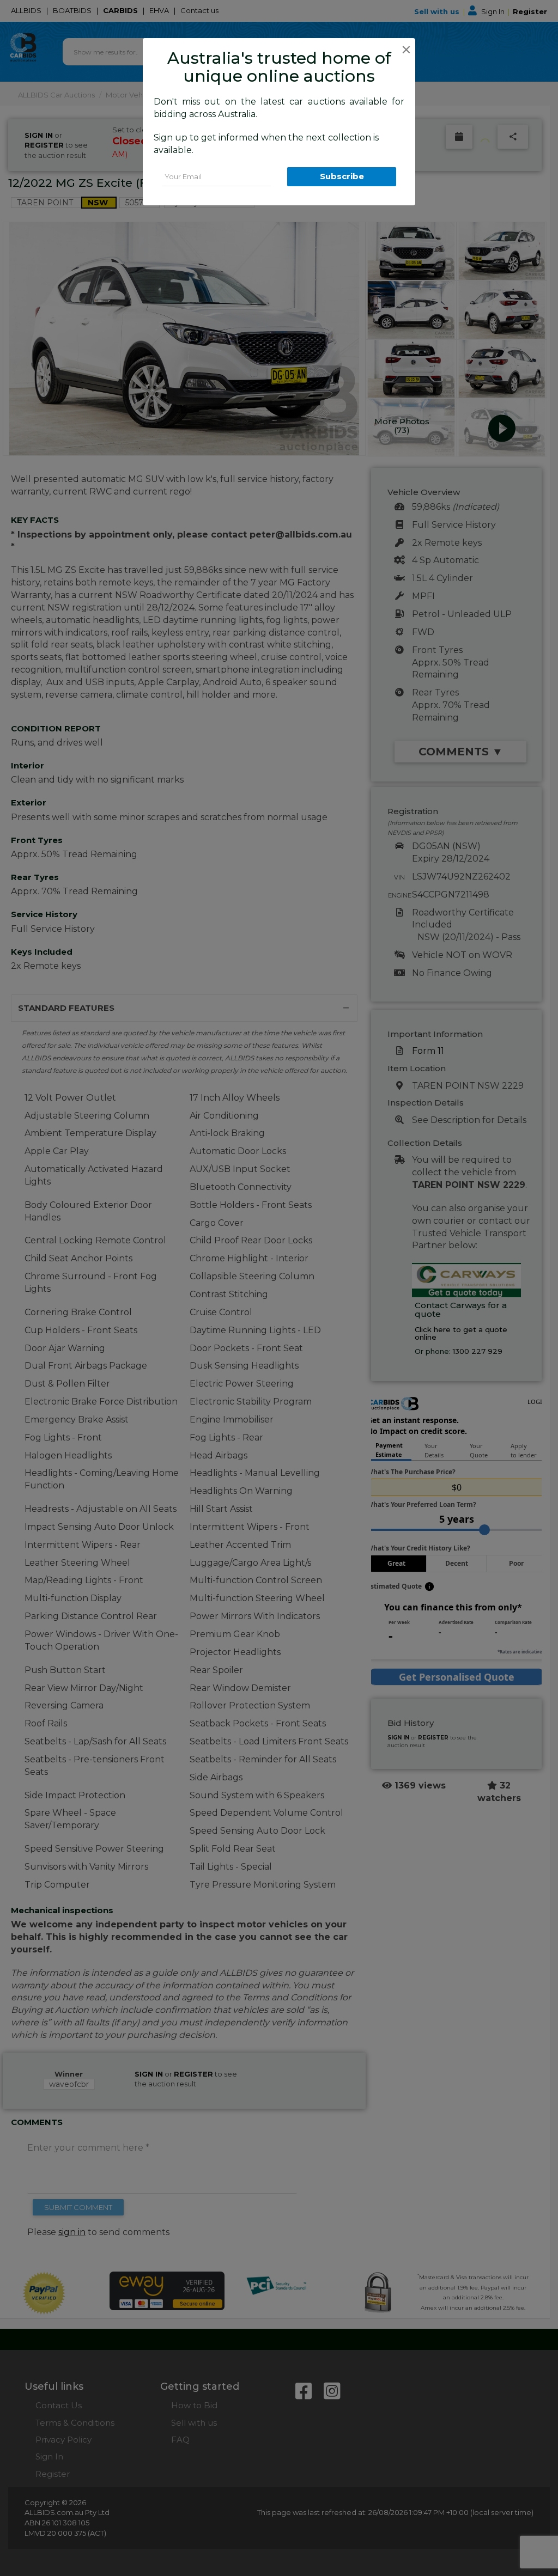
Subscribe (342, 176)
